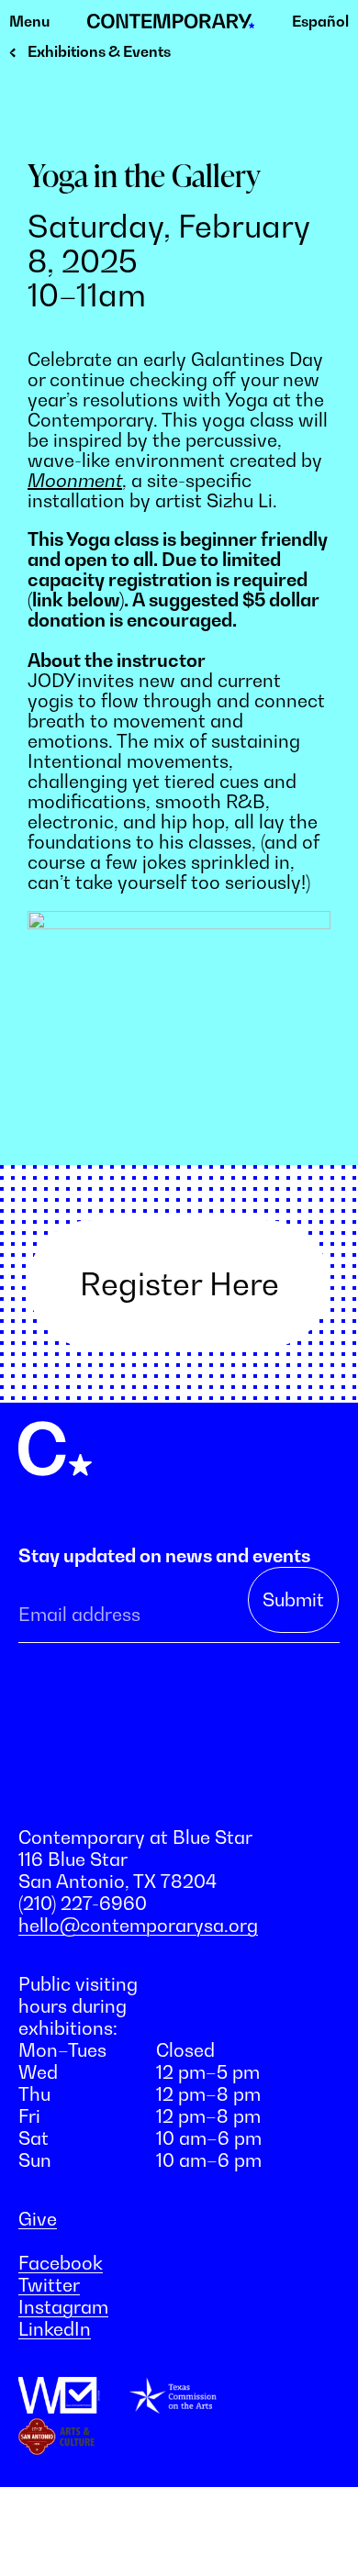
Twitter (49, 2285)
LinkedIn (55, 2329)
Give (38, 2219)
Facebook (61, 2263)
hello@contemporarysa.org (138, 1926)
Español (320, 21)
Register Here (179, 1284)
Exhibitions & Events (99, 51)
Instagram (63, 2307)
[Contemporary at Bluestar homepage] (171, 22)
